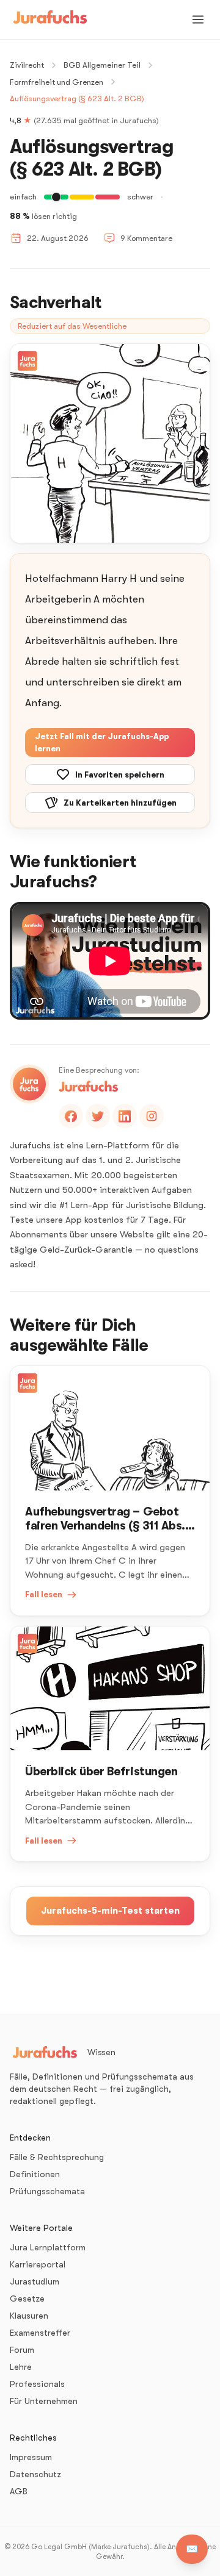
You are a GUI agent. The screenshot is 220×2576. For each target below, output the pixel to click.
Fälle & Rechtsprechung (57, 2157)
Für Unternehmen (44, 2401)
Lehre (21, 2367)
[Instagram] (152, 1116)
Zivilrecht (27, 65)
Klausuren (29, 2316)
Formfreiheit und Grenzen (57, 82)
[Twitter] (98, 1116)
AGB (19, 2491)
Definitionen (35, 2174)
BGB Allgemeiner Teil (102, 65)
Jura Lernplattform (48, 2247)
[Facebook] (71, 1116)
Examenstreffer (40, 2333)
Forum (22, 2350)
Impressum (31, 2457)
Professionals (37, 2384)
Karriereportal (38, 2264)
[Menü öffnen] (198, 20)
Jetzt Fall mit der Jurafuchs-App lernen (102, 742)
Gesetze (27, 2299)
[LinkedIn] (125, 1116)
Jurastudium (35, 2281)
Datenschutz (35, 2474)
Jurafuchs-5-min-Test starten (110, 1911)
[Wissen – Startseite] (50, 20)
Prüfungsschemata (47, 2191)
